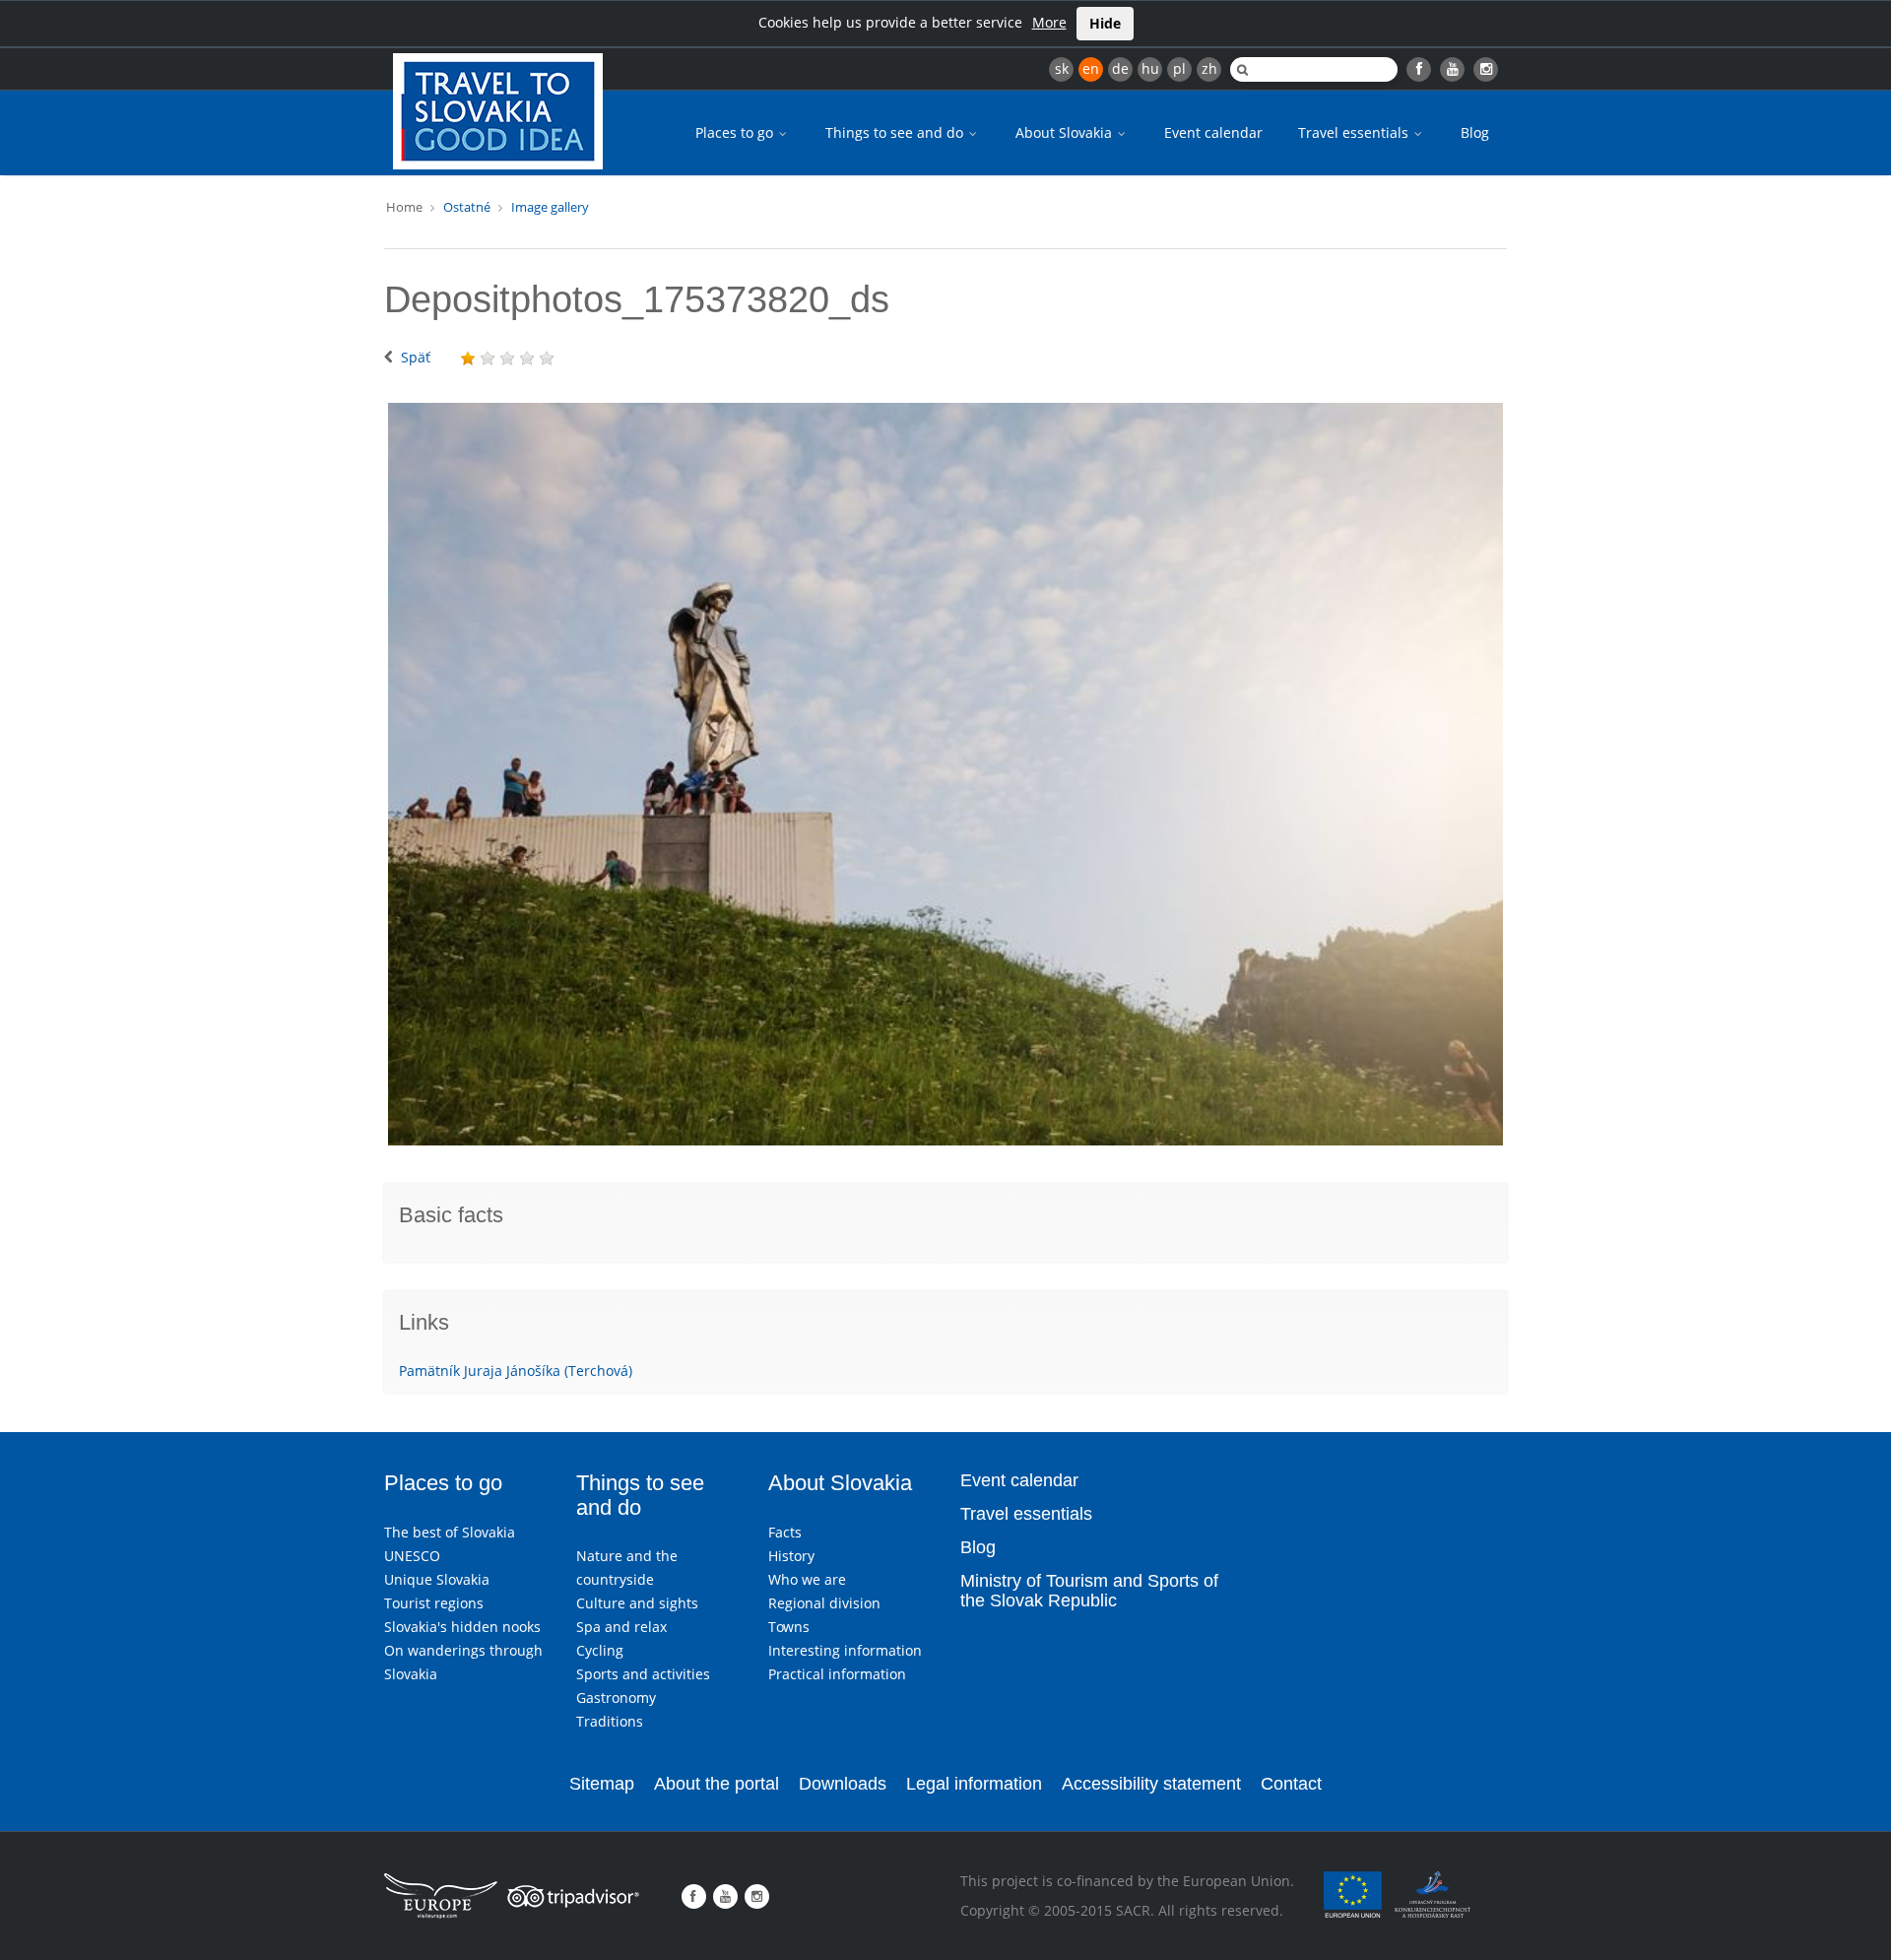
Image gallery (550, 207)
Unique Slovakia (437, 1579)
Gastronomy (616, 1698)
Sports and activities (643, 1674)
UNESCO (412, 1556)
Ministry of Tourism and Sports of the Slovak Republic (1089, 1591)
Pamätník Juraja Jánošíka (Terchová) (516, 1371)
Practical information (837, 1674)
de (1120, 68)
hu (1150, 68)
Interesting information (845, 1650)
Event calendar (1213, 132)
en (1091, 68)
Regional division (824, 1603)
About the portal (717, 1784)
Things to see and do (896, 132)
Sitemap (602, 1784)
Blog (1475, 132)
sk (1062, 68)
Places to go (736, 132)
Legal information (974, 1784)
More (1049, 22)
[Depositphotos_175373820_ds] (945, 774)
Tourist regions (434, 1603)
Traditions (610, 1721)
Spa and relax (621, 1627)
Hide (1105, 23)
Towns (789, 1627)
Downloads (843, 1784)
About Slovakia (1066, 132)
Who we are (807, 1579)
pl (1179, 68)
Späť (416, 357)
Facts (785, 1532)
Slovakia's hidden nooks (462, 1627)
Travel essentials (1355, 132)
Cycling (600, 1650)
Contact (1291, 1784)
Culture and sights (637, 1603)
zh (1209, 68)
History (791, 1556)
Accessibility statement (1151, 1784)
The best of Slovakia (450, 1532)
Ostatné (467, 207)
